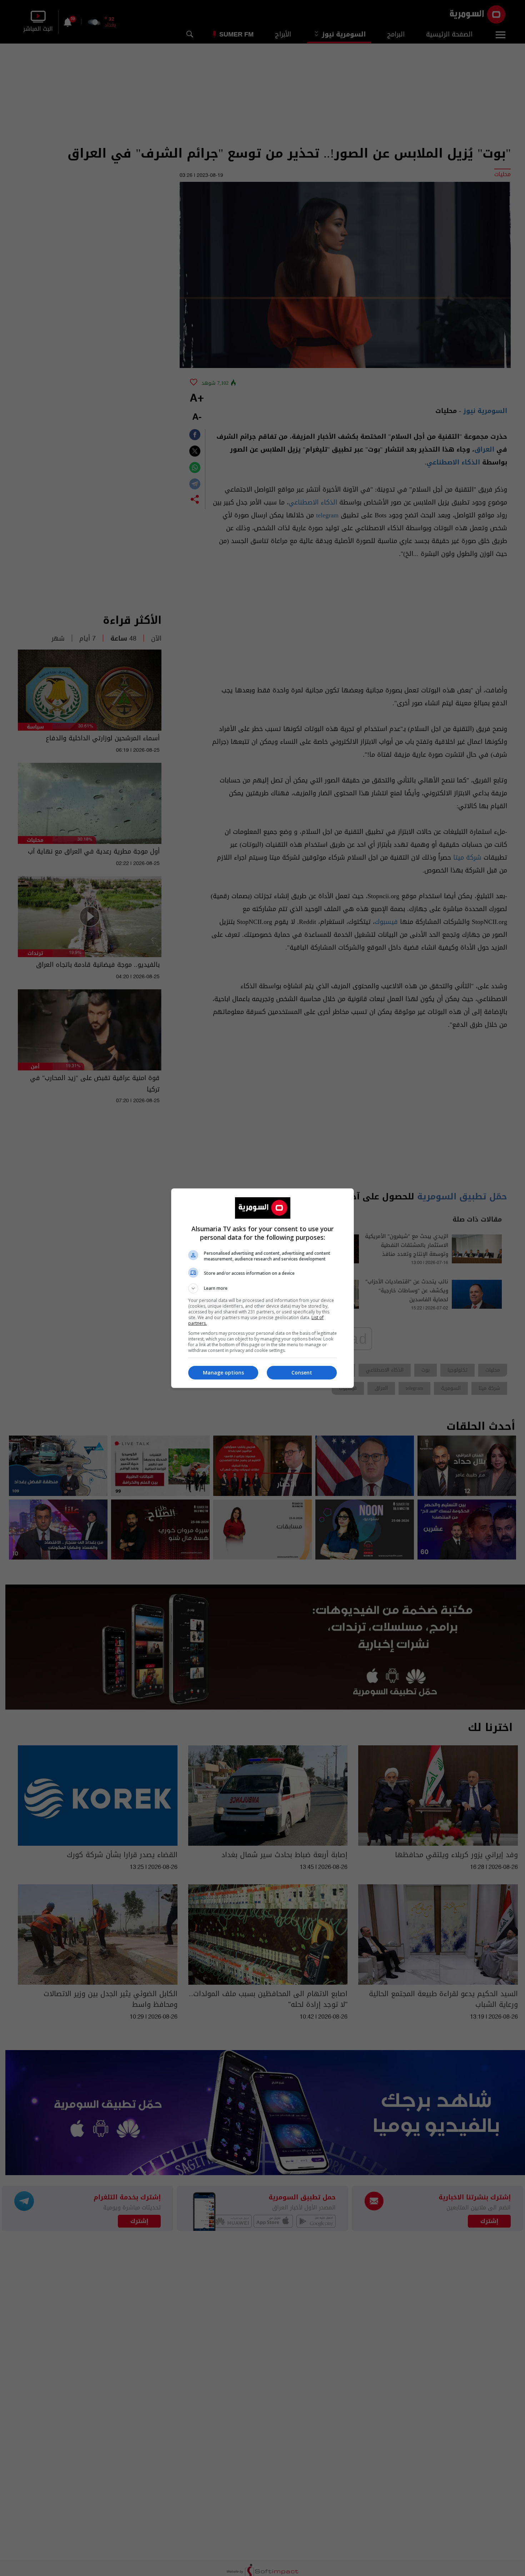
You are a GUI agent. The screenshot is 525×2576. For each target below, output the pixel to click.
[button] (262, 1288)
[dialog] (262, 1288)
